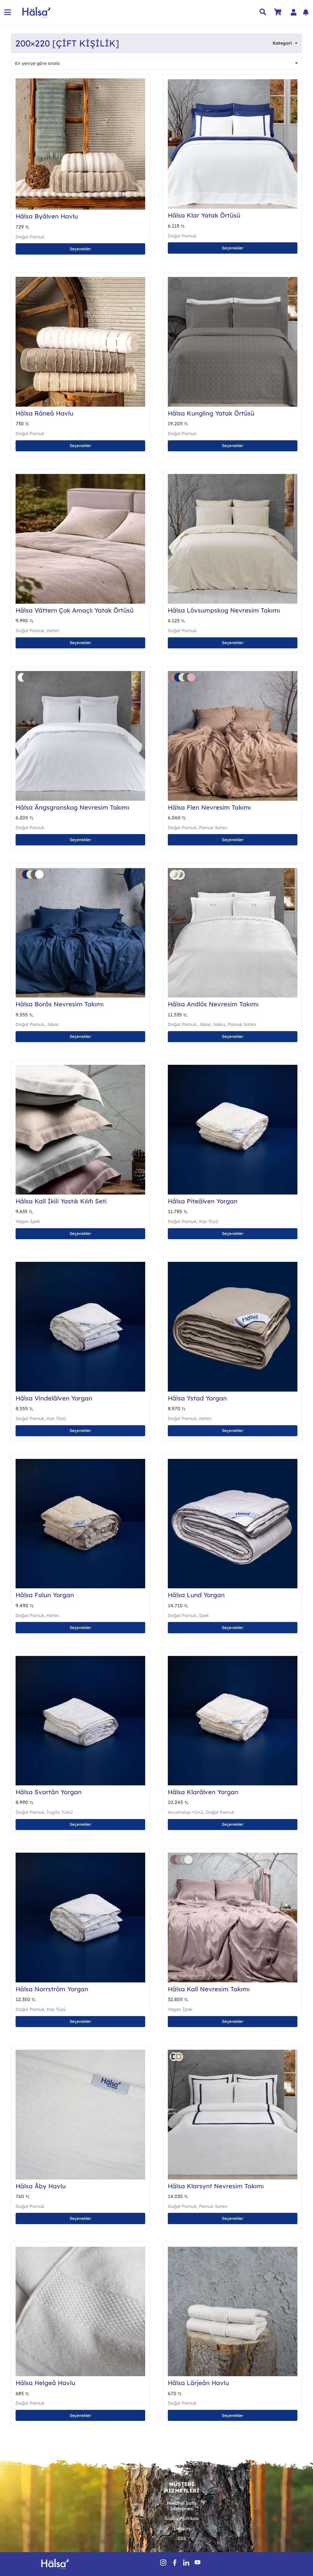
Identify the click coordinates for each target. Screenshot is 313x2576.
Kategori (282, 43)
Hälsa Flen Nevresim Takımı (209, 807)
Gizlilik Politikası (182, 2518)
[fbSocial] (175, 2563)
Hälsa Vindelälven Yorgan (54, 1398)
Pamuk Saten (213, 828)
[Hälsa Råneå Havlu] (80, 342)
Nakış (219, 1024)
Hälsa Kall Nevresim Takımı (209, 1989)
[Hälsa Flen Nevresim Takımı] (233, 736)
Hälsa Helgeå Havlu (45, 2383)
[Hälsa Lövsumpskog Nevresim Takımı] (233, 539)
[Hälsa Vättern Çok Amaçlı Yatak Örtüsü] (80, 539)
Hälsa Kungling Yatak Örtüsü (211, 413)
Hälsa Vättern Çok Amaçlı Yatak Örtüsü (75, 610)
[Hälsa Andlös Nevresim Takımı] (233, 933)
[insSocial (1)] (163, 2563)
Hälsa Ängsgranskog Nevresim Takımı (72, 807)
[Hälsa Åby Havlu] (80, 2115)
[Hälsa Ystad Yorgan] (233, 1327)
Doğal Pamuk (30, 237)
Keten (53, 631)
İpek (204, 1616)
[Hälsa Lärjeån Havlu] (233, 2312)
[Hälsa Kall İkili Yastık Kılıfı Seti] (80, 1130)
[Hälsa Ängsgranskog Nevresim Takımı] (80, 736)
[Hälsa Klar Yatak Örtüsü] (233, 144)
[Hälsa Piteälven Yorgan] (233, 1130)
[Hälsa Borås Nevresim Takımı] (80, 933)
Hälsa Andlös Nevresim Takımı (213, 1004)
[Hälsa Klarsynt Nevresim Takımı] (233, 2115)
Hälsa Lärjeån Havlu (198, 2383)
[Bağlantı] (294, 12)
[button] (8, 12)
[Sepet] (278, 12)
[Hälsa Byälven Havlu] (80, 144)
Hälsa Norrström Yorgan (52, 1989)
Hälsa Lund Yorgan (196, 1595)
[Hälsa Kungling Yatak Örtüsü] (233, 342)
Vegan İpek (28, 1221)
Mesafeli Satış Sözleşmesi (182, 2506)
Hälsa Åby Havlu (41, 2186)
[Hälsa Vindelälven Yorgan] (80, 1327)
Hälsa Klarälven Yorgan (203, 1792)
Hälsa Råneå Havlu (44, 413)
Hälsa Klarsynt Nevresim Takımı (216, 2186)
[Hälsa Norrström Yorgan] (80, 1918)
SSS (182, 2538)
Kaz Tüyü (209, 1221)
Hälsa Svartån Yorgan (49, 1792)
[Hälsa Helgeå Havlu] (80, 2312)
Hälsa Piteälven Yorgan (203, 1201)
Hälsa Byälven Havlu (47, 216)
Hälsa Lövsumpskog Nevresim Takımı (224, 610)
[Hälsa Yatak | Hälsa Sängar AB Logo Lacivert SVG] (37, 12)
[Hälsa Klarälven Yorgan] (233, 1721)
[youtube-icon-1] (197, 2563)
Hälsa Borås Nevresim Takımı (60, 1004)
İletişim (182, 2529)
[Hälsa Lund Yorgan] (233, 1524)
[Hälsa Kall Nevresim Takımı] (233, 1918)
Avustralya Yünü (186, 1812)
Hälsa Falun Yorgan (45, 1595)
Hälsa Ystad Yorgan (197, 1398)
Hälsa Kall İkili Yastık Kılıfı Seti (61, 1201)
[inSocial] (186, 2563)
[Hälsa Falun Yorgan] (80, 1524)
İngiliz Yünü (60, 1812)
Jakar (53, 1024)
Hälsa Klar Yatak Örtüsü (204, 215)
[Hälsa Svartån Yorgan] (80, 1721)
